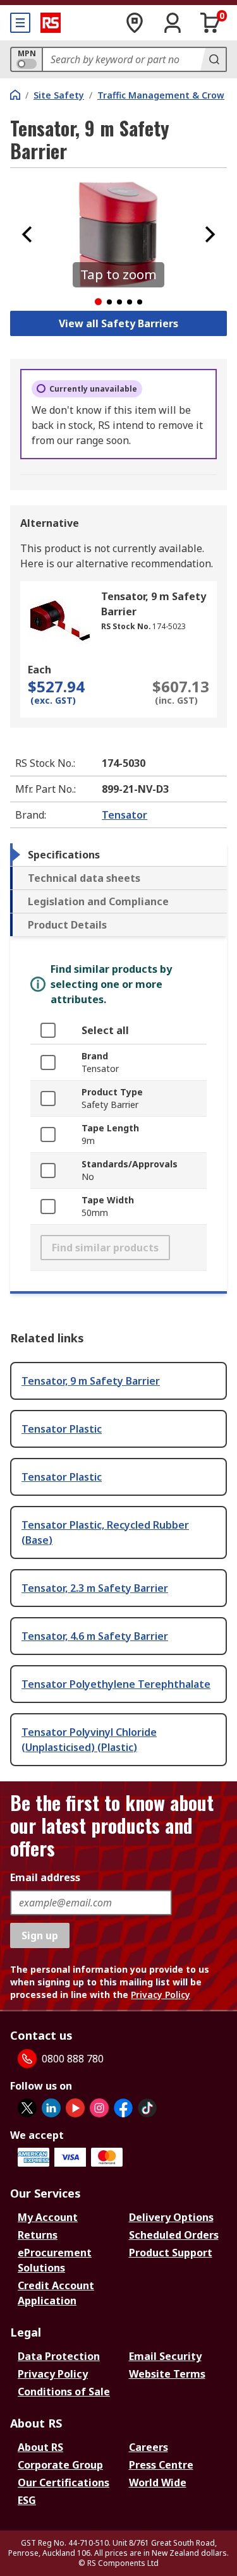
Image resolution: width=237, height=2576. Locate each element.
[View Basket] (210, 23)
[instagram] (99, 2108)
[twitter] (27, 2108)
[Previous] (27, 234)
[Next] (210, 234)
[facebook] (123, 2108)
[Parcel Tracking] (135, 23)
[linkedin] (51, 2108)
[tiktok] (147, 2108)
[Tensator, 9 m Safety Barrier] (59, 620)
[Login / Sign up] (173, 23)
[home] (15, 95)
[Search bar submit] (213, 59)
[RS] (51, 23)
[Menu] (20, 23)
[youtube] (75, 2108)
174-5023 (169, 626)
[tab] (118, 855)
